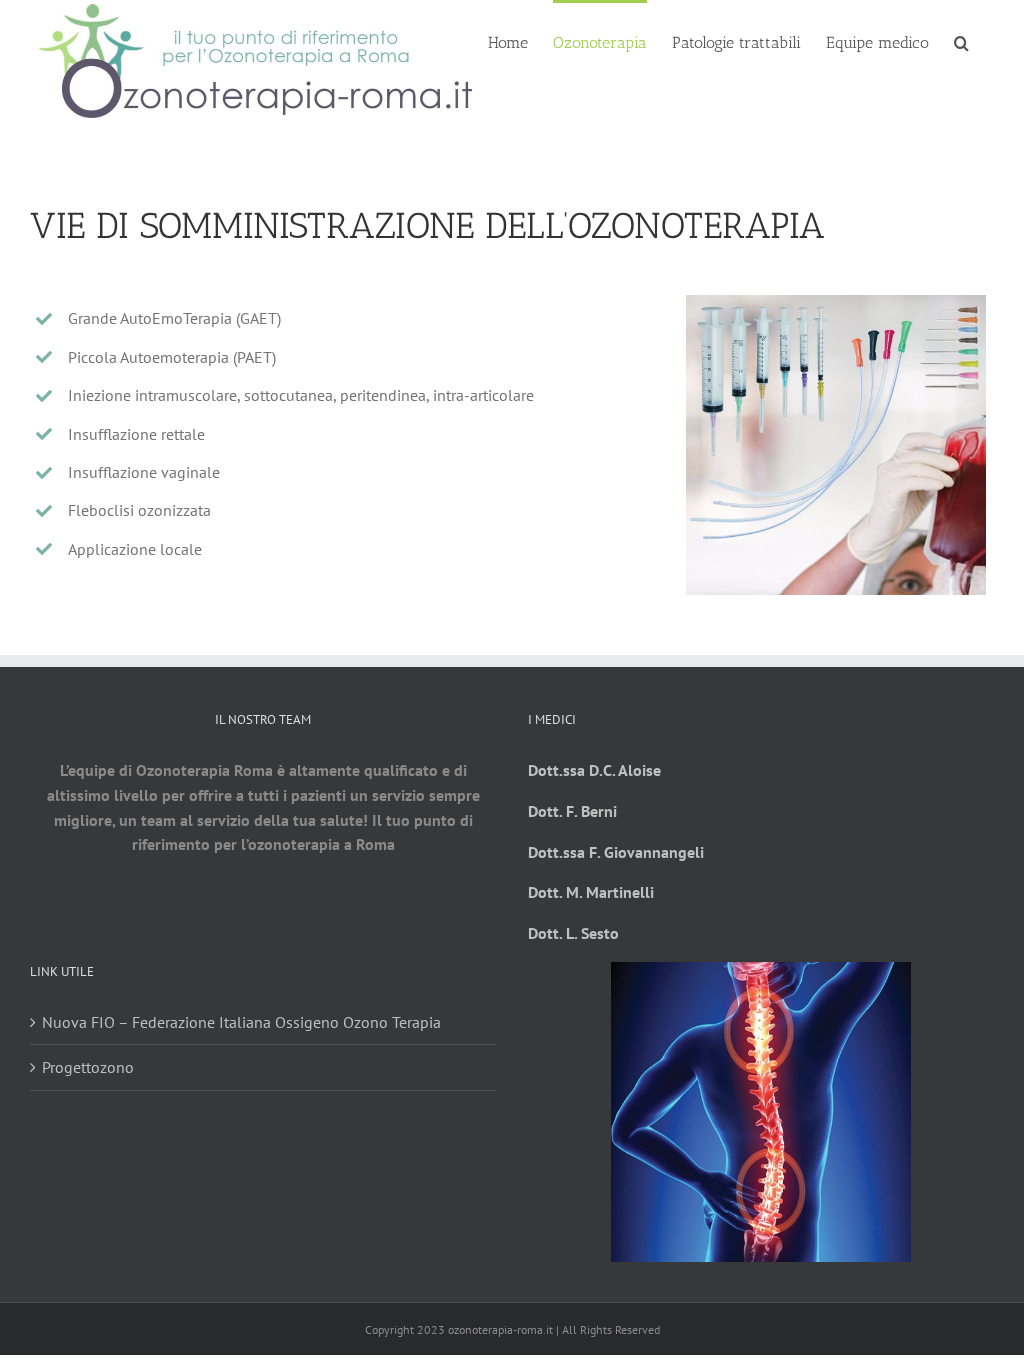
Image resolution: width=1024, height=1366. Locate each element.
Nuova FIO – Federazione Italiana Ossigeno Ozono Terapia (241, 1022)
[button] (961, 41)
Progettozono (88, 1067)
